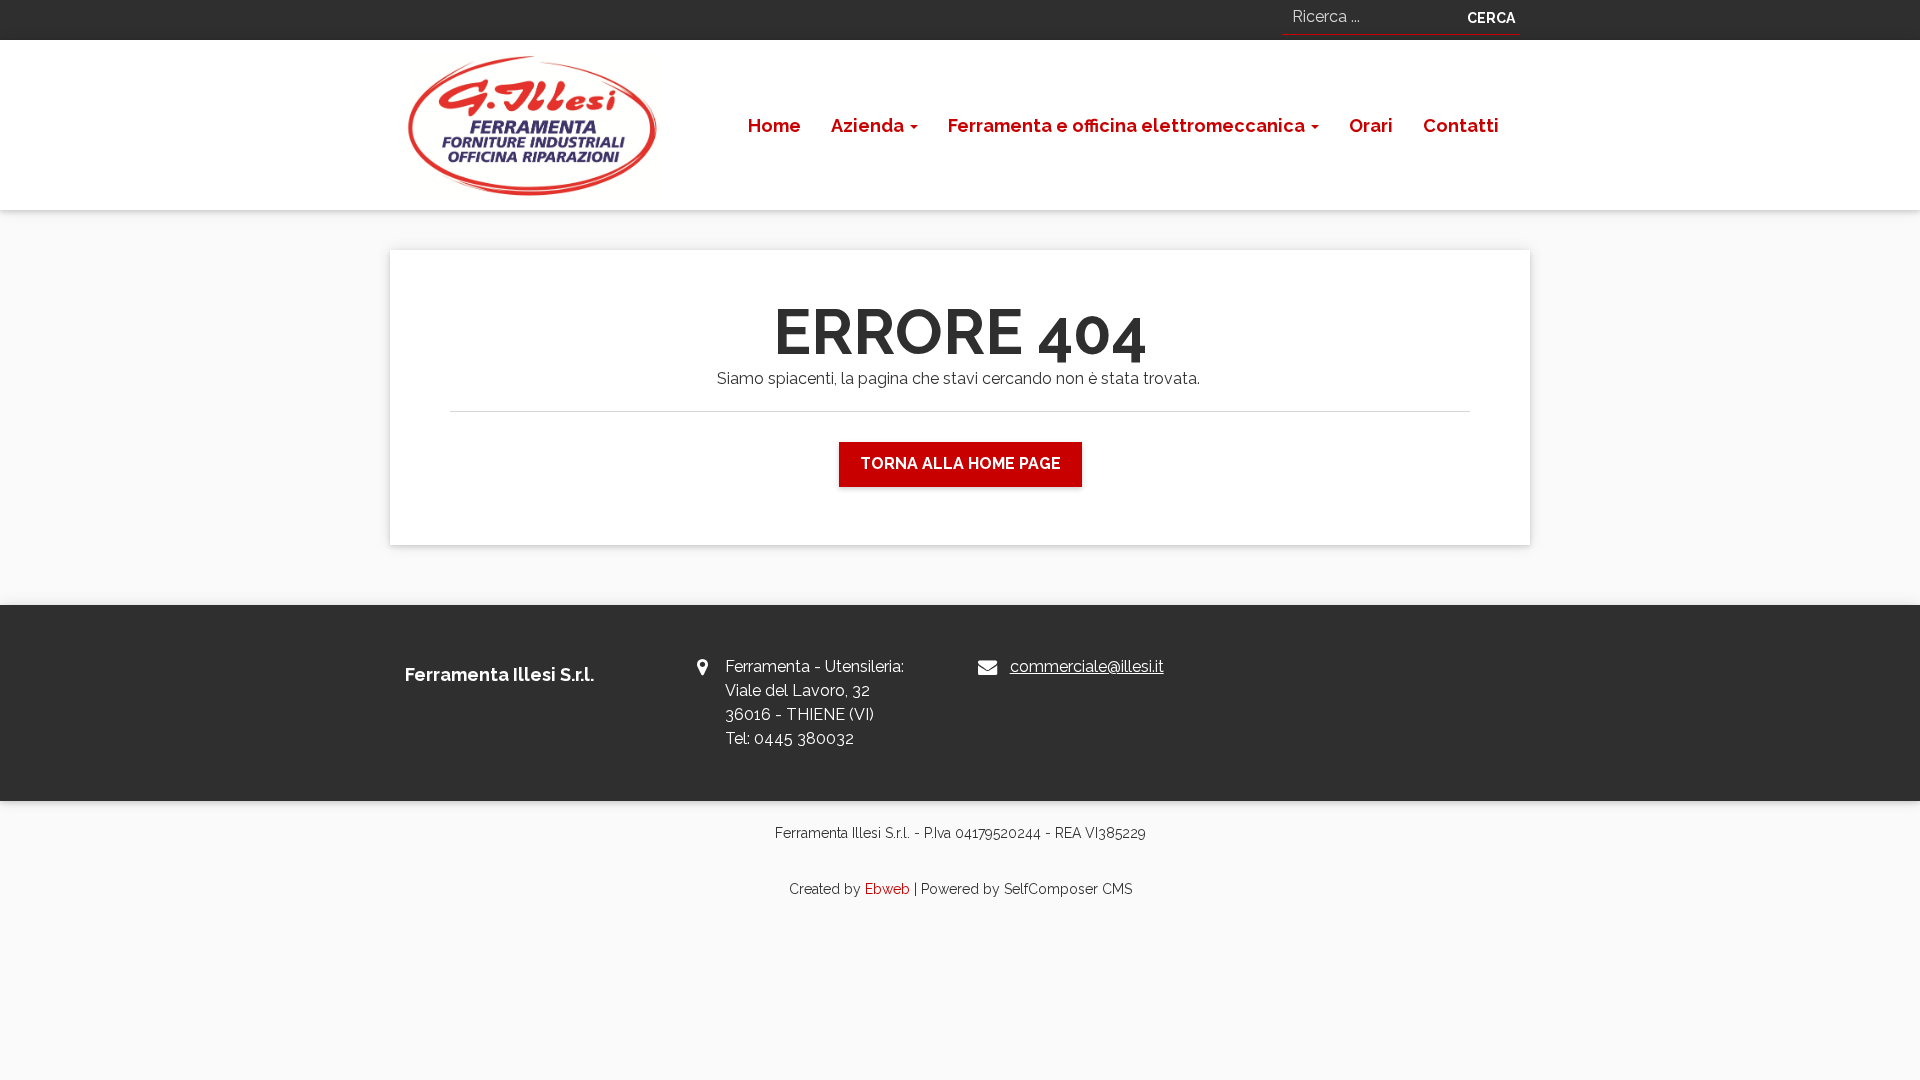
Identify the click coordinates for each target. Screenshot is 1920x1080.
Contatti (1461, 125)
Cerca (1491, 18)
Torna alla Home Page (960, 463)
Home (774, 125)
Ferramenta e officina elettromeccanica (1128, 125)
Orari (1371, 125)
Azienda (869, 125)
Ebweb (887, 889)
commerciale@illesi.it (1087, 666)
